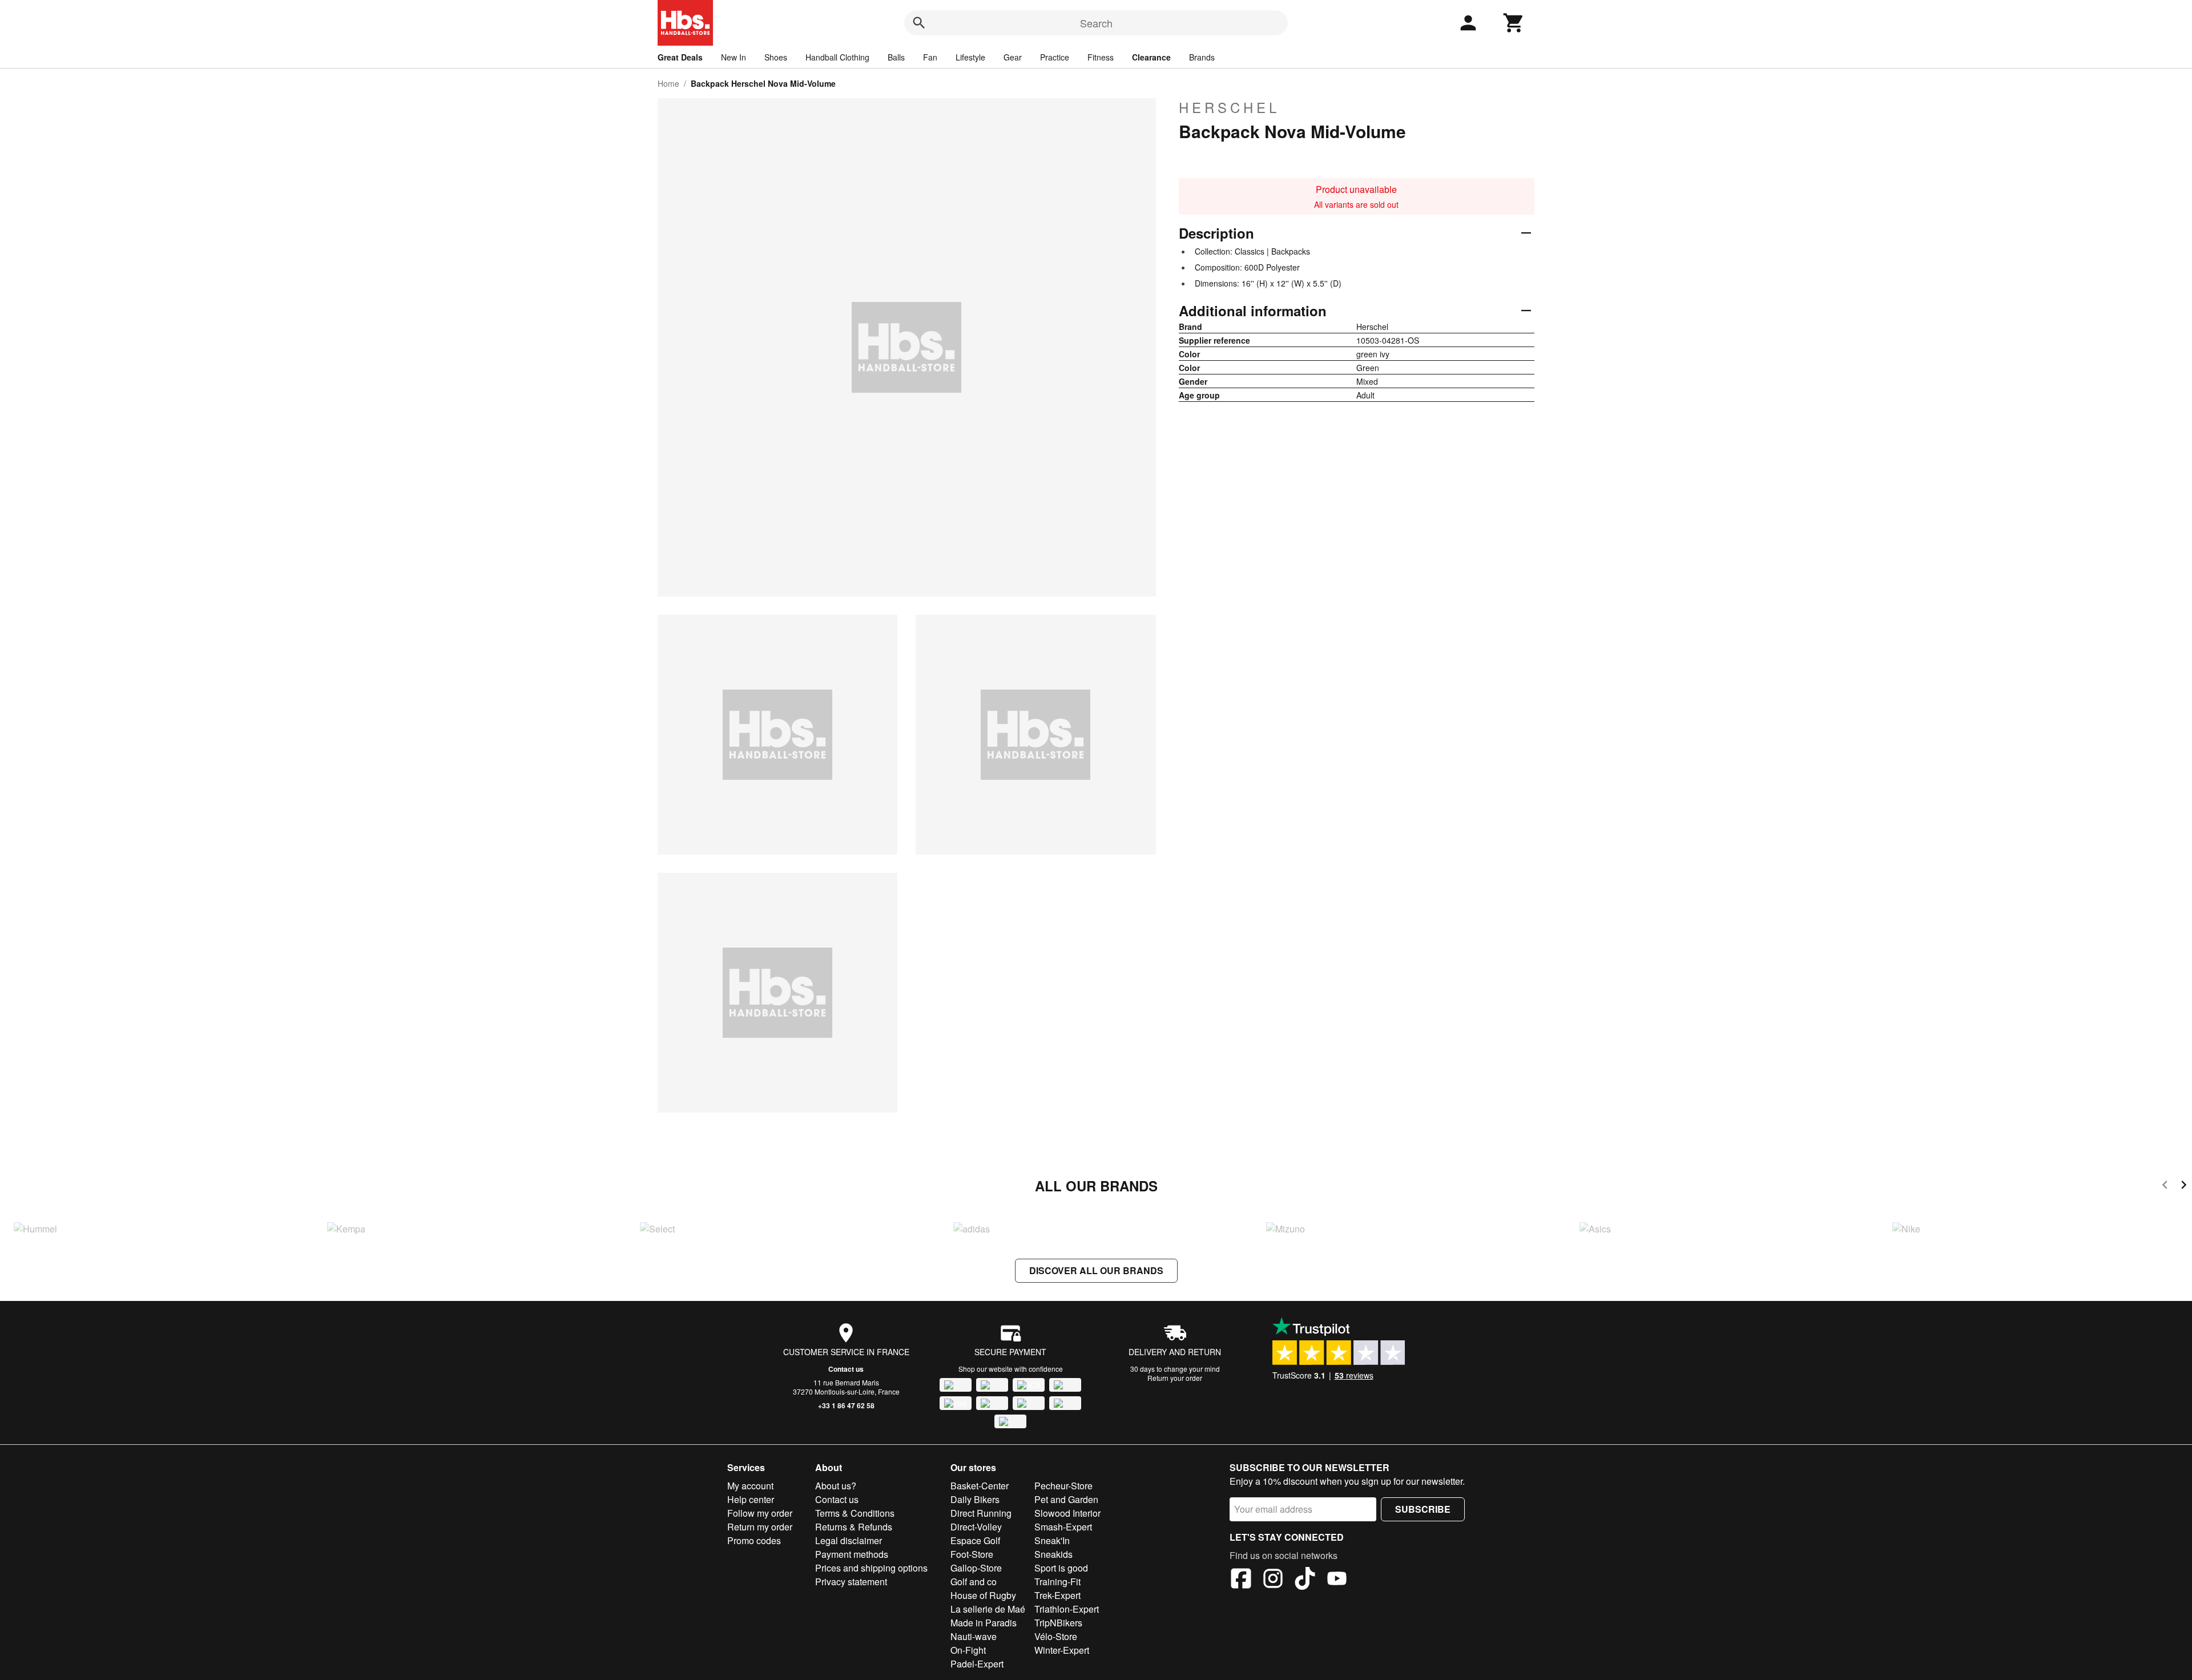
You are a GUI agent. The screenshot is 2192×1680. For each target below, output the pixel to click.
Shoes (776, 57)
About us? (836, 1486)
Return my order (760, 1527)
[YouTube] (1337, 1580)
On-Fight (968, 1650)
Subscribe (1423, 1509)
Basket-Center (980, 1486)
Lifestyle (970, 57)
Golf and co (974, 1582)
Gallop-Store (976, 1568)
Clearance (1151, 57)
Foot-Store (972, 1554)
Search (1096, 23)
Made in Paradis (984, 1623)
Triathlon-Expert (1067, 1609)
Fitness (1101, 57)
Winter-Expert (1062, 1650)
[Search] (919, 23)
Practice (1055, 57)
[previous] (2165, 1187)
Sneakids (1053, 1554)
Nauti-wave (974, 1636)
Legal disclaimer (849, 1540)
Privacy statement (851, 1582)
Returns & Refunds (854, 1527)
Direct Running (981, 1513)
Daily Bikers (975, 1499)
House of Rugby (983, 1595)
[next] (2184, 1187)
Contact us (846, 1369)
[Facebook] (1241, 1580)
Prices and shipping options (871, 1568)
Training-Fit (1057, 1582)
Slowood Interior (1067, 1513)
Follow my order (760, 1513)
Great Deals (680, 57)
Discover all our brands (1096, 1270)
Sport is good (1061, 1568)
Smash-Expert (1063, 1527)
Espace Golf (975, 1540)
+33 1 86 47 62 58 (846, 1405)
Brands (1202, 57)
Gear (1013, 57)
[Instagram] (1273, 1580)
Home (668, 83)
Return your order (1175, 1378)
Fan (930, 57)
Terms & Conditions (855, 1513)
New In (734, 57)
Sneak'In (1052, 1540)
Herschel (1229, 107)
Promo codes (754, 1540)
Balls (896, 57)
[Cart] (1514, 23)
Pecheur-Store (1063, 1486)
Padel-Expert (977, 1664)
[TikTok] (1305, 1580)
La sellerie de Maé (988, 1609)
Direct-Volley (976, 1527)
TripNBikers (1058, 1623)
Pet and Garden (1066, 1499)
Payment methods (852, 1554)
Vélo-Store (1056, 1636)
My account (750, 1486)
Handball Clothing (837, 57)
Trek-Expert (1057, 1595)
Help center (751, 1499)
